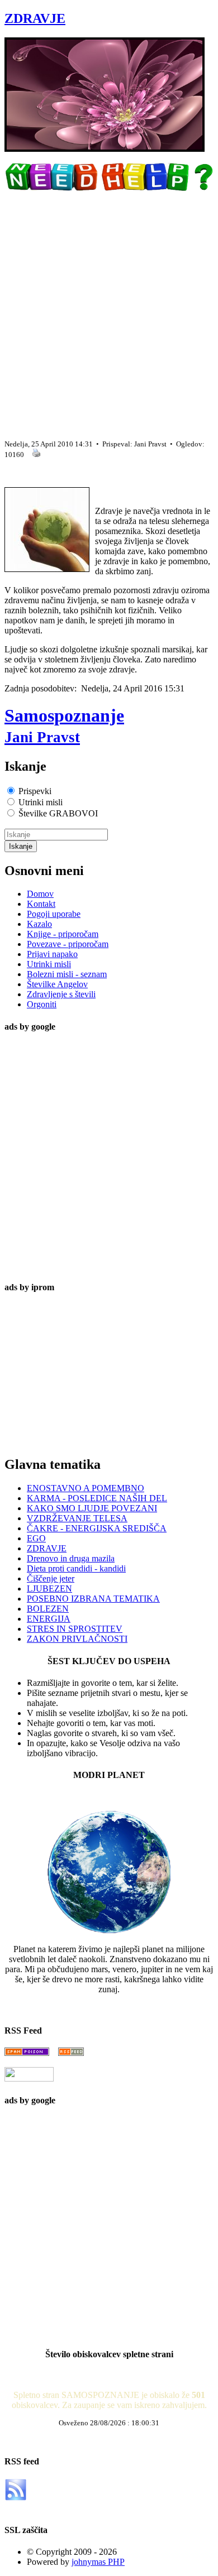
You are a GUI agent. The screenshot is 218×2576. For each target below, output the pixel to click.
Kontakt (41, 904)
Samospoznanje (64, 725)
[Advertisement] (109, 311)
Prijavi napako (52, 954)
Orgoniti (42, 1004)
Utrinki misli (49, 964)
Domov (40, 894)
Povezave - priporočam (68, 944)
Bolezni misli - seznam (67, 974)
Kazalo (39, 924)
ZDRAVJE (35, 18)
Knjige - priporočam (63, 934)
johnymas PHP (98, 2562)
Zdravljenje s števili (61, 994)
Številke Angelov (57, 984)
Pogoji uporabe (54, 914)
